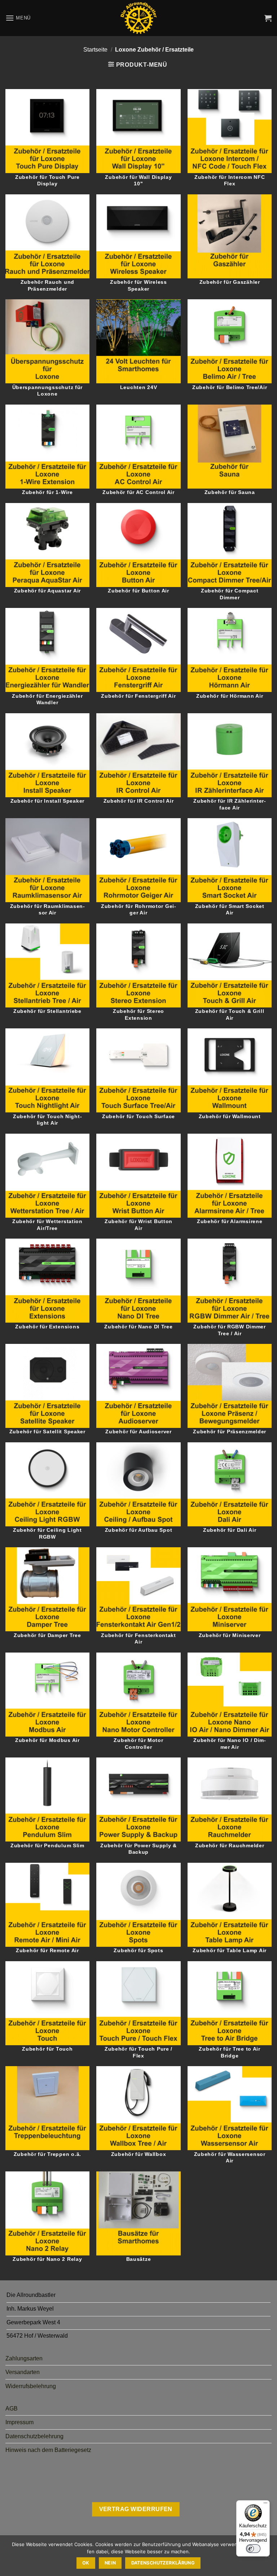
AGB (12, 2409)
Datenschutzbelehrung (34, 2436)
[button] (18, 18)
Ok (86, 2563)
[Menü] (265, 2505)
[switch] (253, 2549)
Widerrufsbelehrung (31, 2386)
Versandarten (23, 2372)
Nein (110, 2563)
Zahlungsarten (24, 2358)
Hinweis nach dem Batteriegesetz (48, 2450)
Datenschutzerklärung (163, 2563)
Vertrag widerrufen (136, 2509)
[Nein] (267, 2558)
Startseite (95, 50)
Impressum (19, 2422)
